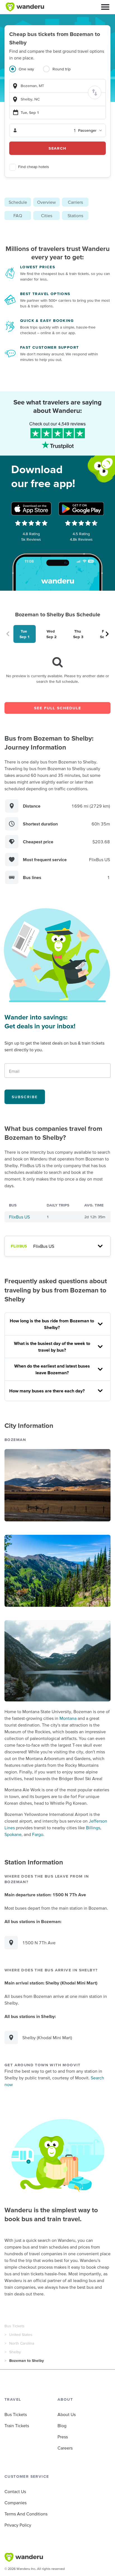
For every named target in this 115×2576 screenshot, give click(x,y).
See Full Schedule (58, 708)
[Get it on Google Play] (81, 509)
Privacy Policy (18, 2525)
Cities (47, 216)
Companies (15, 2503)
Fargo (38, 1834)
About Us (67, 2414)
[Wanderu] (25, 7)
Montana (68, 1718)
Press (63, 2437)
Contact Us (15, 2491)
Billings (93, 1828)
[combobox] (57, 86)
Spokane (13, 1834)
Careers (65, 2448)
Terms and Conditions (26, 2514)
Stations (75, 216)
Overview (46, 202)
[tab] (26, 72)
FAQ (18, 216)
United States (21, 2335)
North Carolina (22, 2343)
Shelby (15, 2352)
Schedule (18, 202)
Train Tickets (17, 2426)
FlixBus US (19, 1217)
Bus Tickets (15, 2326)
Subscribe (25, 1097)
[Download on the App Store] (31, 509)
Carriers (75, 202)
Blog (62, 2426)
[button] (105, 7)
